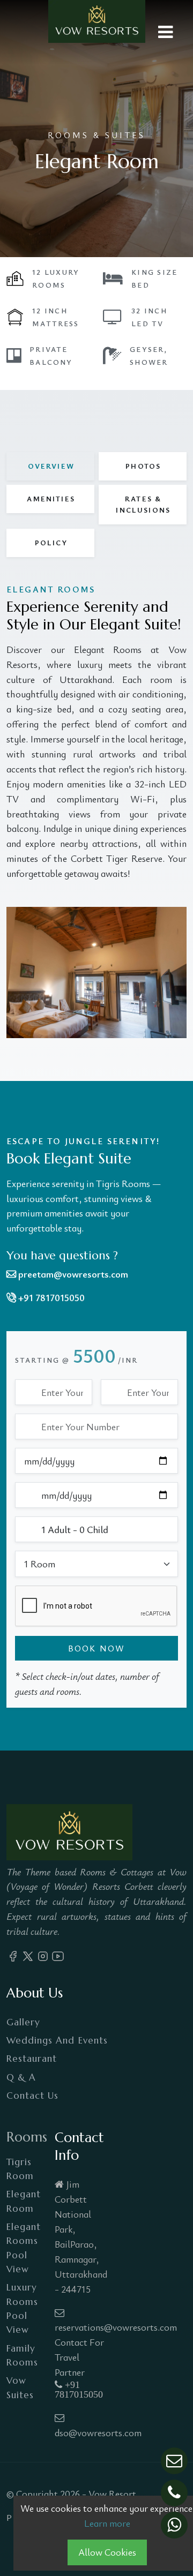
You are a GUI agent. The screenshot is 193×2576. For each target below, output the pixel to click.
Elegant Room (24, 2201)
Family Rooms (22, 2355)
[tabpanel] (96, 810)
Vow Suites (20, 2387)
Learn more (107, 2523)
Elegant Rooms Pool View (24, 2248)
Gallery (23, 2022)
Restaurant (32, 2059)
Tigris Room (20, 2169)
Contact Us (32, 2096)
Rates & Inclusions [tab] (143, 504)
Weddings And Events (57, 2040)
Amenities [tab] (51, 499)
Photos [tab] (143, 466)
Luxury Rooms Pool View (22, 2308)
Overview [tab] (51, 466)
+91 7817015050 (79, 2390)
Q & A (21, 2077)
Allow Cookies (107, 2552)
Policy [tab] (51, 543)
